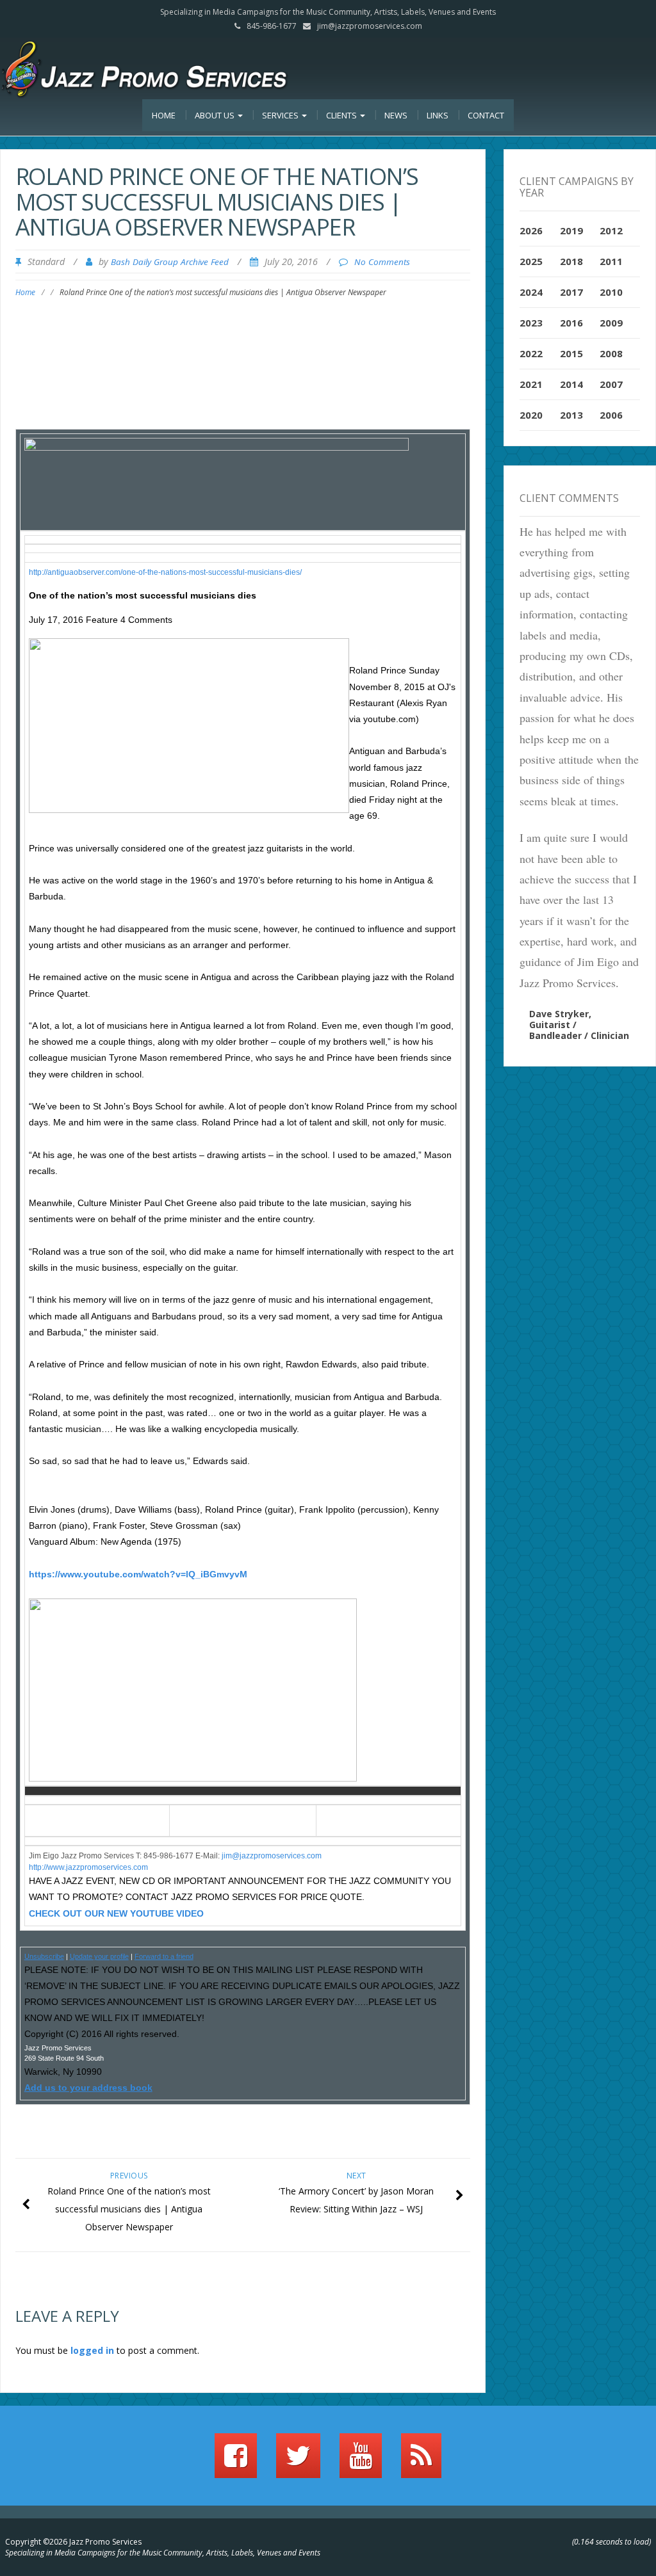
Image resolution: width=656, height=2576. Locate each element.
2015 (571, 353)
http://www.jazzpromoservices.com (88, 1867)
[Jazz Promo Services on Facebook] (236, 2461)
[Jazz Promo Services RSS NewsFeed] (421, 2461)
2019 (571, 230)
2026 (531, 230)
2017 (571, 292)
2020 (531, 415)
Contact (486, 115)
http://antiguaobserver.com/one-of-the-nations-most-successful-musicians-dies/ (165, 572)
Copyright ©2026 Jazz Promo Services (73, 2542)
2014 (571, 384)
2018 (571, 261)
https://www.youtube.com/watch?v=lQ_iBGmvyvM (138, 1574)
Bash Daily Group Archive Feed (170, 262)
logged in (92, 2350)
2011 (611, 261)
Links (438, 115)
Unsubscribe (44, 1956)
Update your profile (99, 1956)
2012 (611, 230)
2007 (611, 384)
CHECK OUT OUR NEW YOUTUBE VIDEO (116, 1913)
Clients (342, 115)
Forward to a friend (164, 1956)
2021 (531, 384)
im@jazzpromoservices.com (273, 1856)
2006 (611, 415)
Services (281, 115)
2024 (531, 292)
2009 (611, 323)
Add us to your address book (88, 2088)
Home (164, 115)
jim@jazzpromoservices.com (370, 26)
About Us (216, 115)
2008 (611, 353)
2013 (571, 415)
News (396, 115)
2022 (531, 353)
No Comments (382, 262)
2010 (611, 292)
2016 (571, 323)
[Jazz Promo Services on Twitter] (298, 2461)
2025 (531, 261)
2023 (531, 323)
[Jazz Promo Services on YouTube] (361, 2461)
